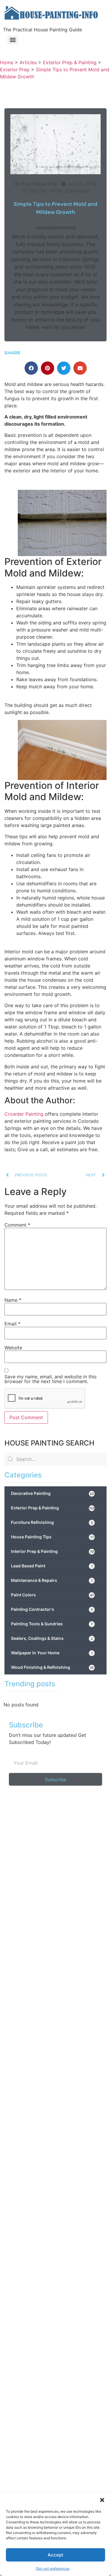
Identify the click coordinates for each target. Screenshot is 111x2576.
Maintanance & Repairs (52, 1580)
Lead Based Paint (52, 1566)
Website (13, 1348)
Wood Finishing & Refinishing (52, 1667)
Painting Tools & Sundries (52, 1624)
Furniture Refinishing (52, 1522)
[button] (102, 2500)
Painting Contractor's (52, 1609)
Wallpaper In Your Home (52, 1653)
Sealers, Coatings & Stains (52, 1638)
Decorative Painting (52, 1493)
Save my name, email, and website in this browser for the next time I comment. (50, 1379)
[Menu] (13, 40)
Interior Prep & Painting (52, 1551)
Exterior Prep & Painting (53, 1508)
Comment (17, 1225)
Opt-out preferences (53, 2568)
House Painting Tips (52, 1537)
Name (13, 1300)
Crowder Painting (24, 1114)
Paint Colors (52, 1595)
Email (12, 1324)
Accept (55, 2555)
